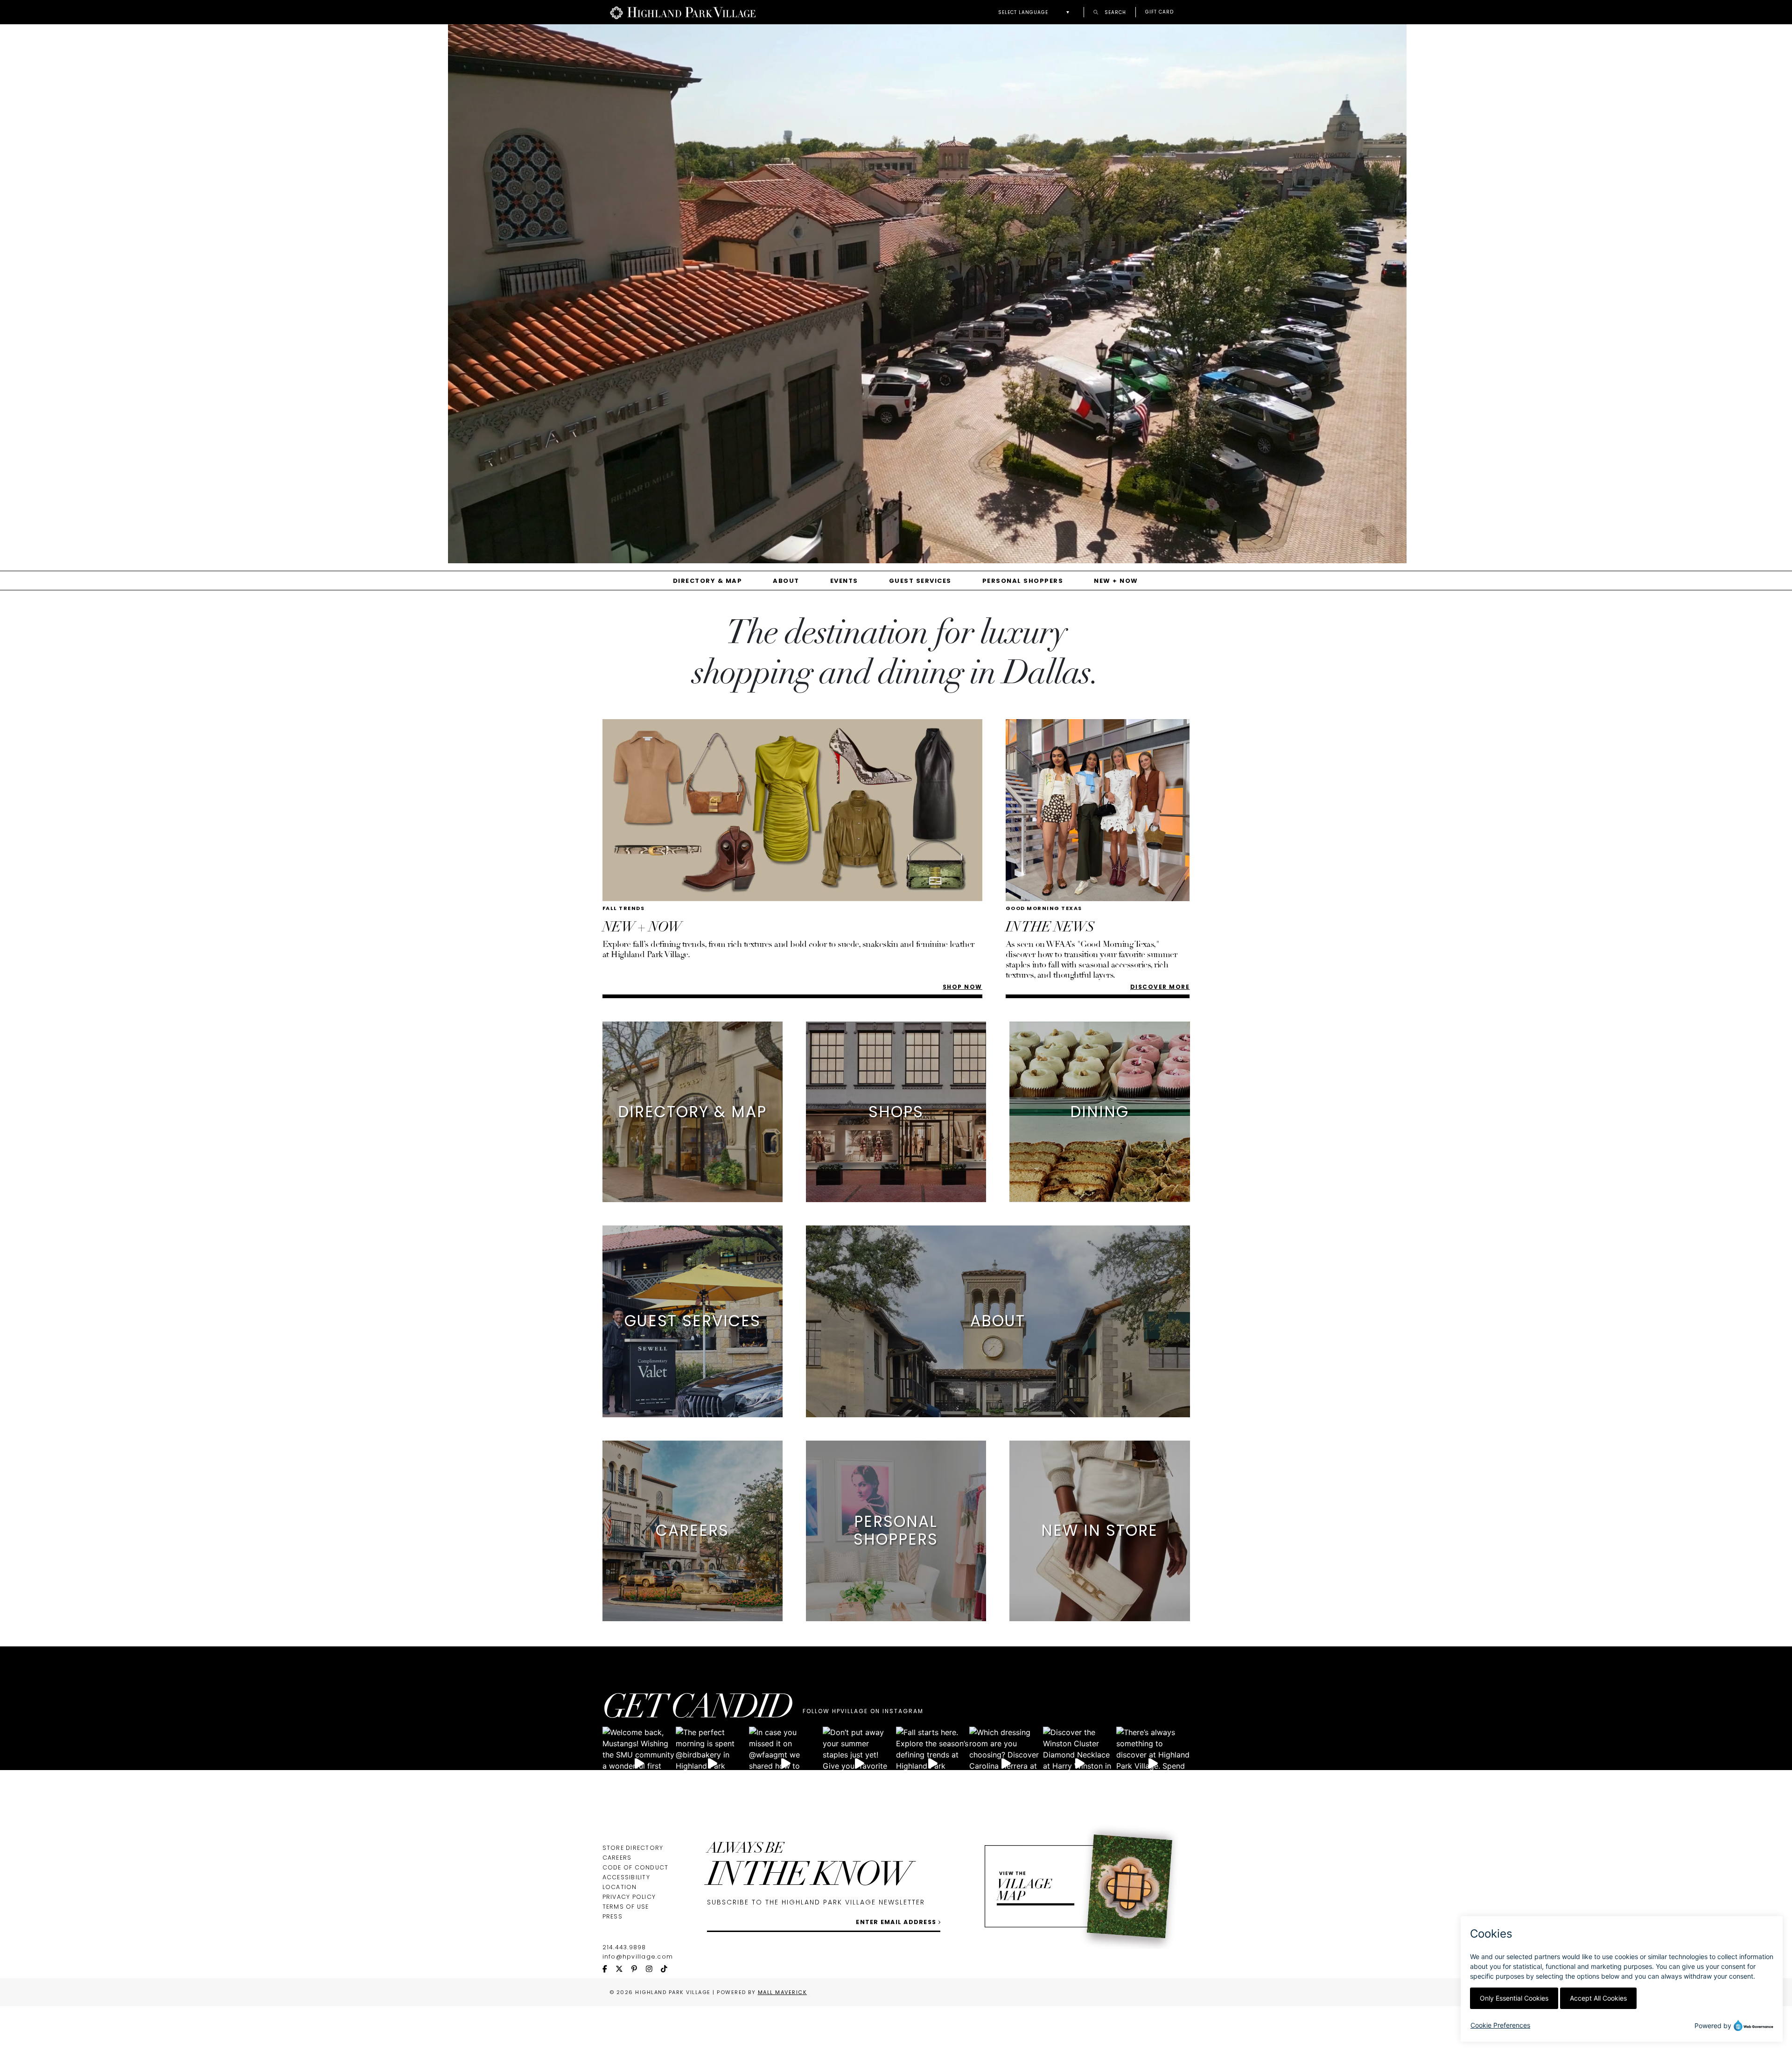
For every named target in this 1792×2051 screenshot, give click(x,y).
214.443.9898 (624, 1947)
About (786, 581)
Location (620, 1887)
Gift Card (1159, 12)
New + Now (1116, 581)
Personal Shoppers (1023, 581)
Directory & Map (708, 581)
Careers (617, 1858)
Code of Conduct (636, 1867)
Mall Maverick (783, 1992)
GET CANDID (697, 1710)
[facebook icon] (609, 1970)
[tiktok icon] (668, 1970)
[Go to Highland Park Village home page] (683, 12)
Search (1114, 12)
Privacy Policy (629, 1897)
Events (844, 581)
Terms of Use (626, 1907)
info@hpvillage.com (638, 1956)
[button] (1036, 12)
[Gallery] (896, 297)
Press (612, 1916)
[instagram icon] (653, 1970)
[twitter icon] (623, 1970)
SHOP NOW (962, 987)
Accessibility (626, 1877)
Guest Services (920, 581)
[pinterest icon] (638, 1970)
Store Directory (633, 1848)
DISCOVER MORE (1160, 987)
